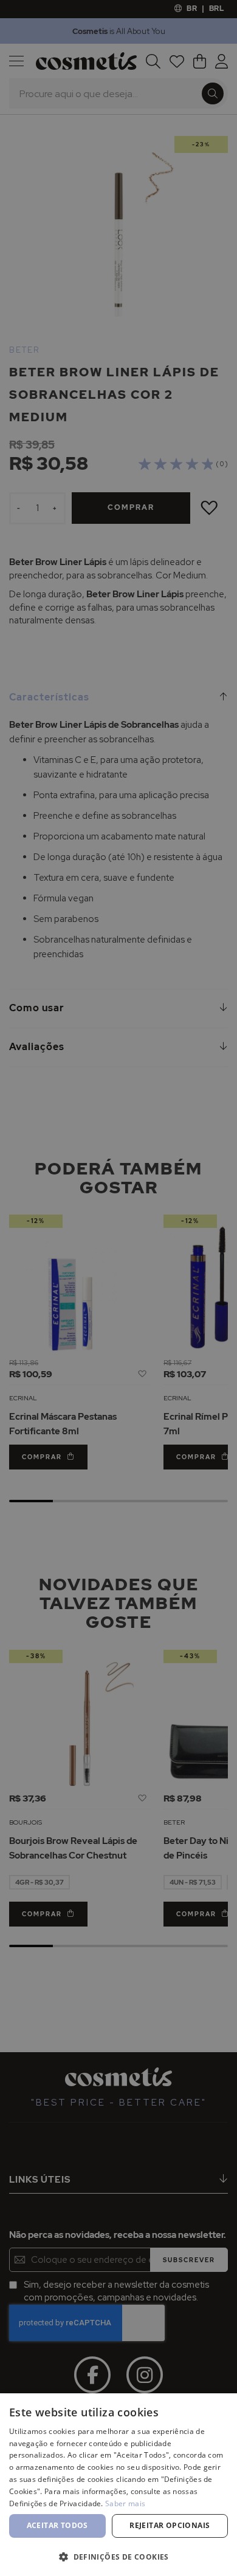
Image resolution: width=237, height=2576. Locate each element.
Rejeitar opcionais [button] (170, 2525)
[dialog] (118, 1288)
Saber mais (125, 2503)
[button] (118, 2556)
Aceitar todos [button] (57, 2525)
